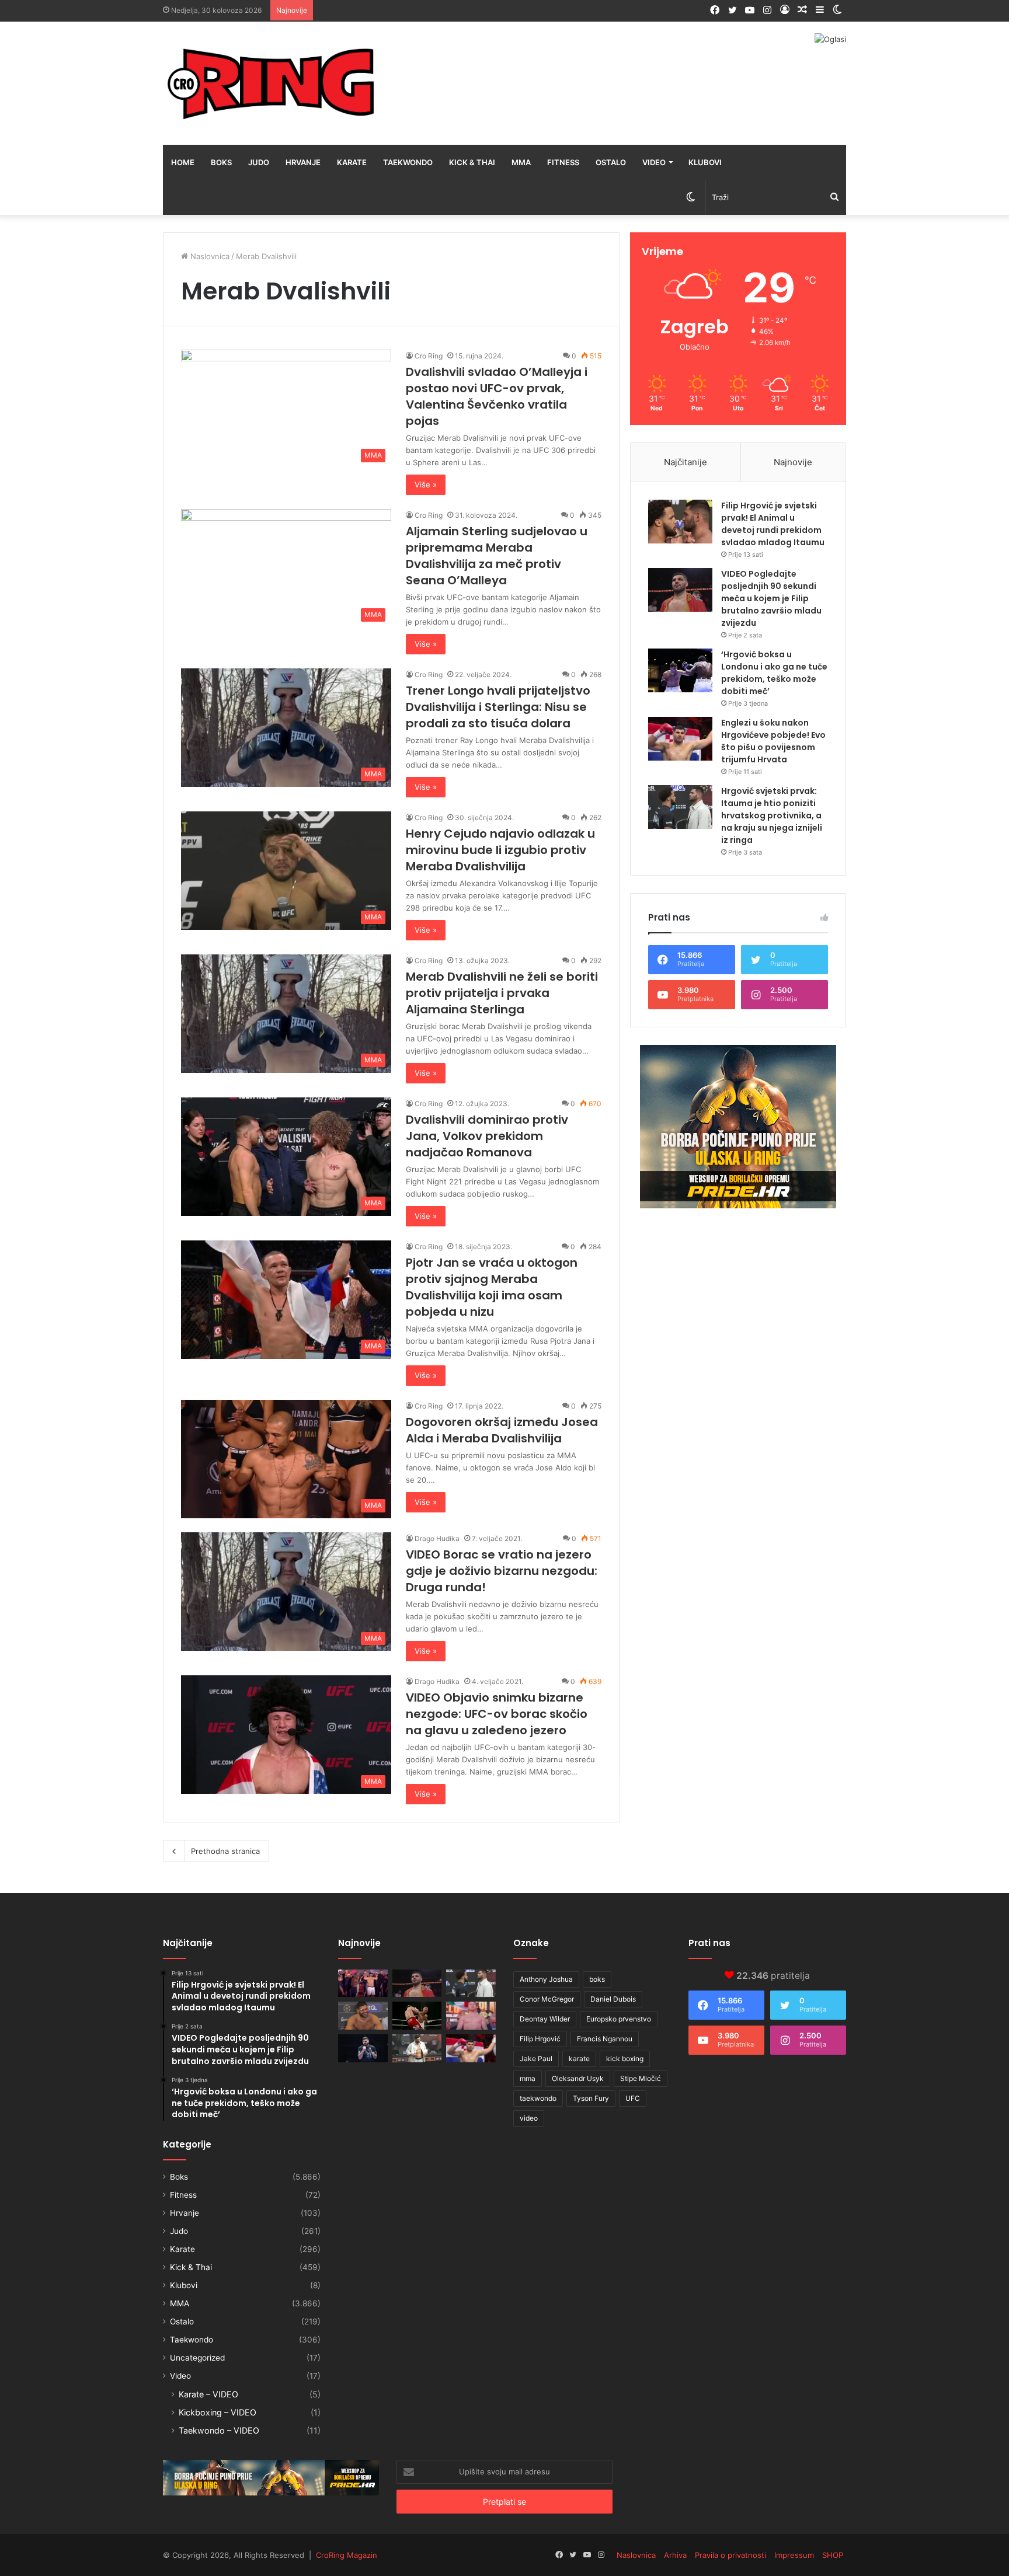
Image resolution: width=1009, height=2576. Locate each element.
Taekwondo (408, 162)
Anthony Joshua (546, 1979)
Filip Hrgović (540, 2039)
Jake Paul (536, 2059)
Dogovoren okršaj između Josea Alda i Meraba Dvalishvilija (502, 1430)
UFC (633, 2098)
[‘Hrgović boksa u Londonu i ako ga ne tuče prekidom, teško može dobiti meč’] (680, 670)
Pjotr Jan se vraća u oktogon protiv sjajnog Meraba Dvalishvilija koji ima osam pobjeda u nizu (492, 1287)
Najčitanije (686, 462)
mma (528, 2078)
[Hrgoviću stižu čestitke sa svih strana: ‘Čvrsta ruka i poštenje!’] (363, 2048)
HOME (183, 162)
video (529, 2118)
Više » (426, 484)
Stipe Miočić (641, 2078)
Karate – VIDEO (208, 2394)
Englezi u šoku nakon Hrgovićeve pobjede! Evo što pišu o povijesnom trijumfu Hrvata (773, 741)
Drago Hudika (437, 1538)
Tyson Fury (591, 2098)
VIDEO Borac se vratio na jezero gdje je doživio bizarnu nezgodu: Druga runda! (502, 1571)
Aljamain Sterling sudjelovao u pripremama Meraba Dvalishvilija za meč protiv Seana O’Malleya (497, 556)
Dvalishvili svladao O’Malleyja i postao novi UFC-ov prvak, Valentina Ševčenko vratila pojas (497, 396)
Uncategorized (197, 2358)
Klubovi (705, 162)
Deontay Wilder (545, 2019)
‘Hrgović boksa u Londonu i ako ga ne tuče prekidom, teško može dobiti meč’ (774, 673)
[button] (286, 409)
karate (579, 2059)
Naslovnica (209, 256)
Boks (221, 162)
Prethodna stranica (225, 1851)
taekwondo (538, 2098)
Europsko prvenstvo (619, 2019)
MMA (521, 162)
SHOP (833, 2555)
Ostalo (611, 162)
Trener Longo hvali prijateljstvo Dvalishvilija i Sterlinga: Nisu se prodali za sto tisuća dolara (498, 707)
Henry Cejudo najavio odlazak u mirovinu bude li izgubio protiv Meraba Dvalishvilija (500, 850)
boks (597, 1979)
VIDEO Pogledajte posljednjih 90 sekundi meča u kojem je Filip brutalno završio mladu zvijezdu (771, 598)
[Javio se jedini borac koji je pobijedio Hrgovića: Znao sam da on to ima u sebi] (363, 1984)
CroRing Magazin (347, 2555)
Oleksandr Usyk (578, 2078)
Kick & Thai (472, 162)
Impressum (794, 2555)
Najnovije (793, 462)
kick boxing (625, 2059)
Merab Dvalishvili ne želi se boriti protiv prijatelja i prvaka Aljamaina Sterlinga (502, 993)
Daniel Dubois (613, 1999)
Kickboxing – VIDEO (218, 2412)
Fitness (563, 162)
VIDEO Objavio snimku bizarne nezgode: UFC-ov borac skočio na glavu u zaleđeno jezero (497, 1714)
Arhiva (675, 2555)
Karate (352, 162)
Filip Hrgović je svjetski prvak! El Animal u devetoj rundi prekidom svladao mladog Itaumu (773, 524)
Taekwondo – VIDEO (219, 2430)
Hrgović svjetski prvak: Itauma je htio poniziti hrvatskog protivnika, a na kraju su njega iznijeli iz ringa (772, 815)
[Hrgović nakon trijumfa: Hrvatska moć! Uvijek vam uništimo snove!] (363, 2016)
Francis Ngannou (605, 2039)
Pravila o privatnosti (730, 2555)
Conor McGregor (547, 1999)
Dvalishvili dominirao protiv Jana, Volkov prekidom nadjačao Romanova (487, 1136)
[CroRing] (271, 83)
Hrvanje (303, 162)
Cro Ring (429, 356)
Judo (259, 162)
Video (654, 162)
